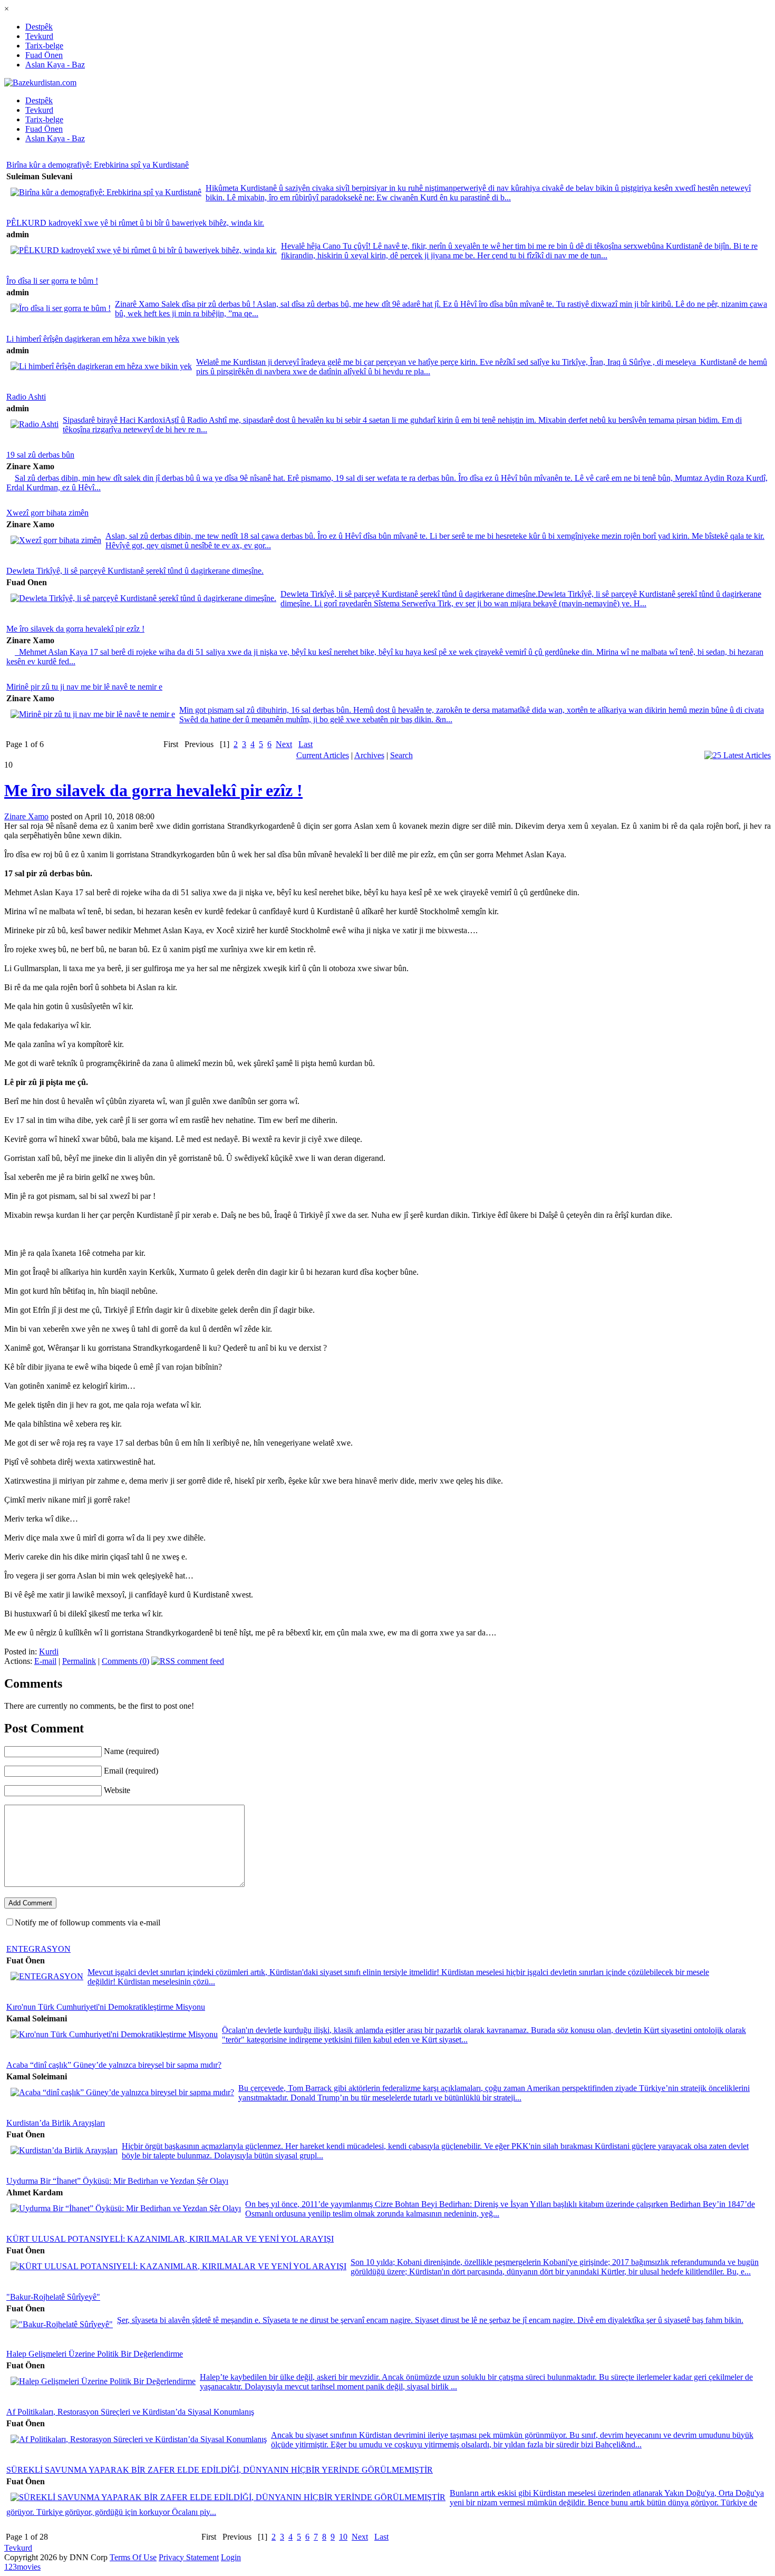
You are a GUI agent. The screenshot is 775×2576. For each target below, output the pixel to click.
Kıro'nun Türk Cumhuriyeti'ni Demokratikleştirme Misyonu (106, 2007)
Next (284, 744)
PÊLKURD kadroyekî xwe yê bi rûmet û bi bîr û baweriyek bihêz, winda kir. (135, 223)
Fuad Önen (44, 55)
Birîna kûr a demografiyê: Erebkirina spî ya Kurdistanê (98, 165)
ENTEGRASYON (38, 1949)
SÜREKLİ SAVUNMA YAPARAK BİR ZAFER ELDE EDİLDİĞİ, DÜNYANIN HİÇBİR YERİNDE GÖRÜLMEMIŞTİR (220, 2470)
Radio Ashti (26, 397)
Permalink (79, 1661)
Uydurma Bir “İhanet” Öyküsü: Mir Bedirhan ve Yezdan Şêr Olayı (117, 2181)
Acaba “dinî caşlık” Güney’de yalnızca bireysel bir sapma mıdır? (114, 2065)
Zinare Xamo (26, 816)
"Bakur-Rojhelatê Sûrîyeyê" (53, 2297)
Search (401, 755)
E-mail (45, 1661)
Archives (369, 755)
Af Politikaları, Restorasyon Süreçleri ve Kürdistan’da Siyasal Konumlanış (130, 2412)
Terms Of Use (133, 2557)
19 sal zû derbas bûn (40, 455)
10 (343, 2537)
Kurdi (49, 1652)
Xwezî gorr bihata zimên (47, 513)
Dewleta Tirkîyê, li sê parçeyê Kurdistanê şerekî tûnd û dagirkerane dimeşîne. (135, 571)
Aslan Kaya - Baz (55, 65)
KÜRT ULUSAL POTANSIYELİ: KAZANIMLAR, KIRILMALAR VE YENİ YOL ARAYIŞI (170, 2239)
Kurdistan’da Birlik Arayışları (56, 2123)
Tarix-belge (44, 46)
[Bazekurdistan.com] (40, 83)
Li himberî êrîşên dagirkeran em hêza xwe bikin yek (93, 339)
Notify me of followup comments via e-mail (88, 1923)
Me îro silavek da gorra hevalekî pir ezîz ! (75, 629)
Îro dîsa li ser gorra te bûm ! (52, 281)
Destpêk (39, 27)
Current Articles (323, 755)
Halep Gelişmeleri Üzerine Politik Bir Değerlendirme (95, 2354)
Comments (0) (125, 1661)
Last (306, 744)
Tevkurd (39, 36)
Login (231, 2557)
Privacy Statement (189, 2557)
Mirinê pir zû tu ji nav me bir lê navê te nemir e (84, 687)
